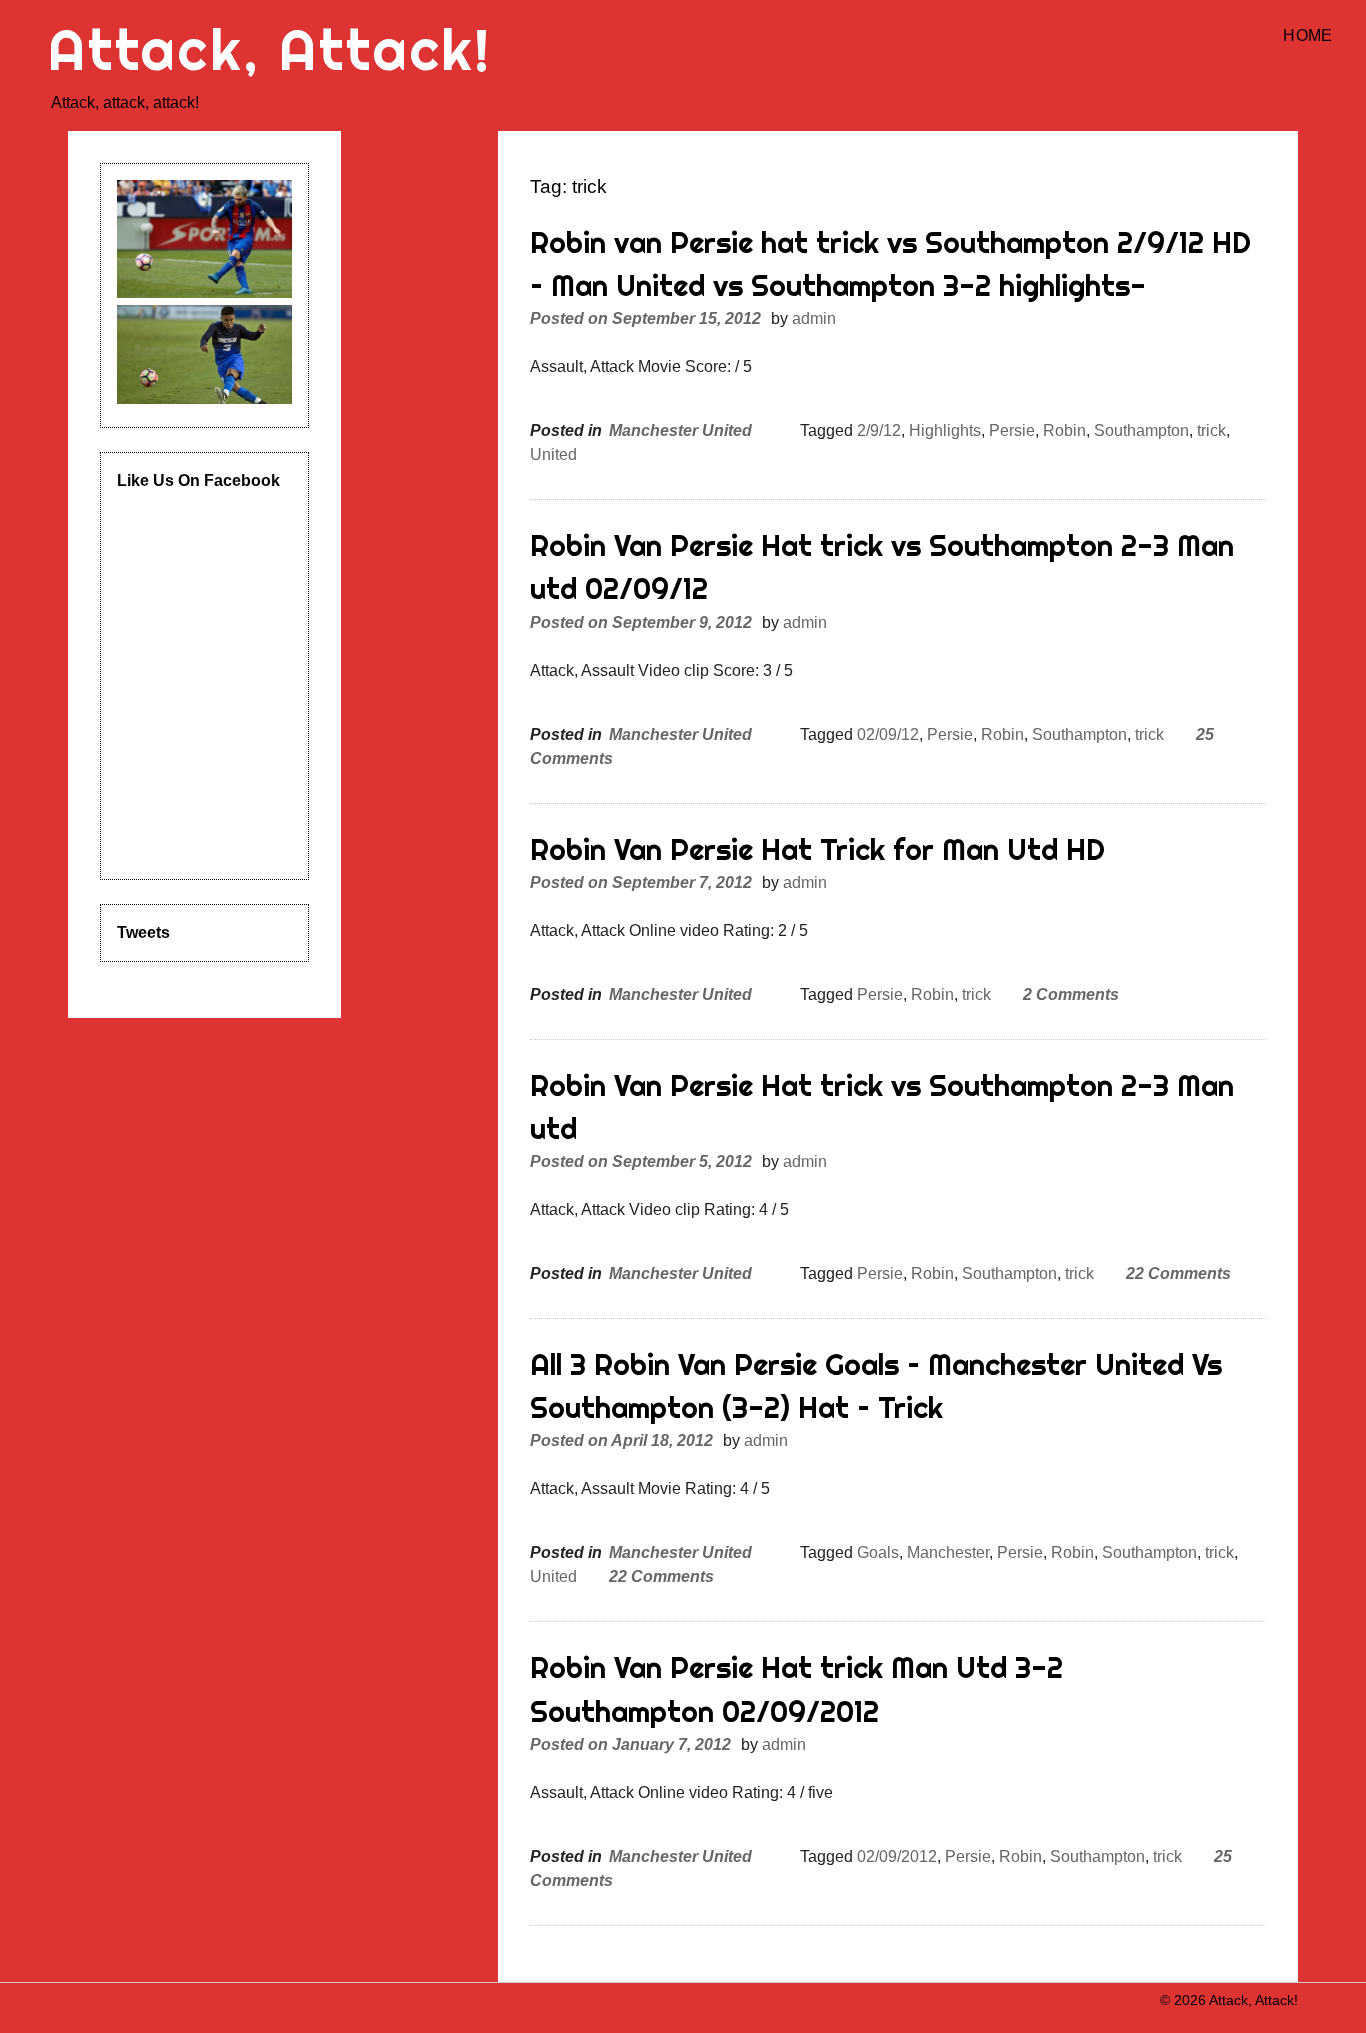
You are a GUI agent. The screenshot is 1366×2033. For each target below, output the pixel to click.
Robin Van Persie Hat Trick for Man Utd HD (817, 849)
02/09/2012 (897, 1856)
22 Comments (1178, 1273)
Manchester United (680, 430)
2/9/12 (879, 430)
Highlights (945, 430)
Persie (1012, 430)
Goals (878, 1552)
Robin (1064, 430)
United (553, 454)
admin (814, 318)
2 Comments (1071, 994)
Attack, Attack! (270, 49)
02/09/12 (888, 734)
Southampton (1141, 430)
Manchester (948, 1552)
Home (1307, 35)
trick (1211, 430)
